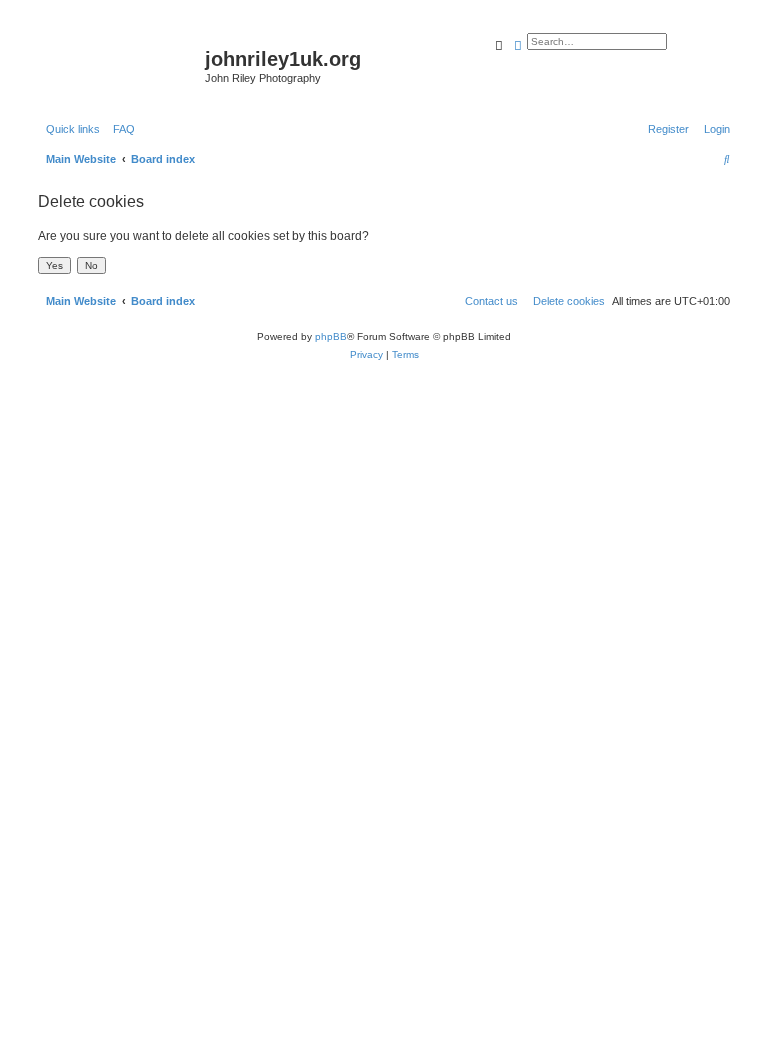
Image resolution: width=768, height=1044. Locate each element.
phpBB (331, 336)
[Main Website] (119, 65)
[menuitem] (120, 129)
